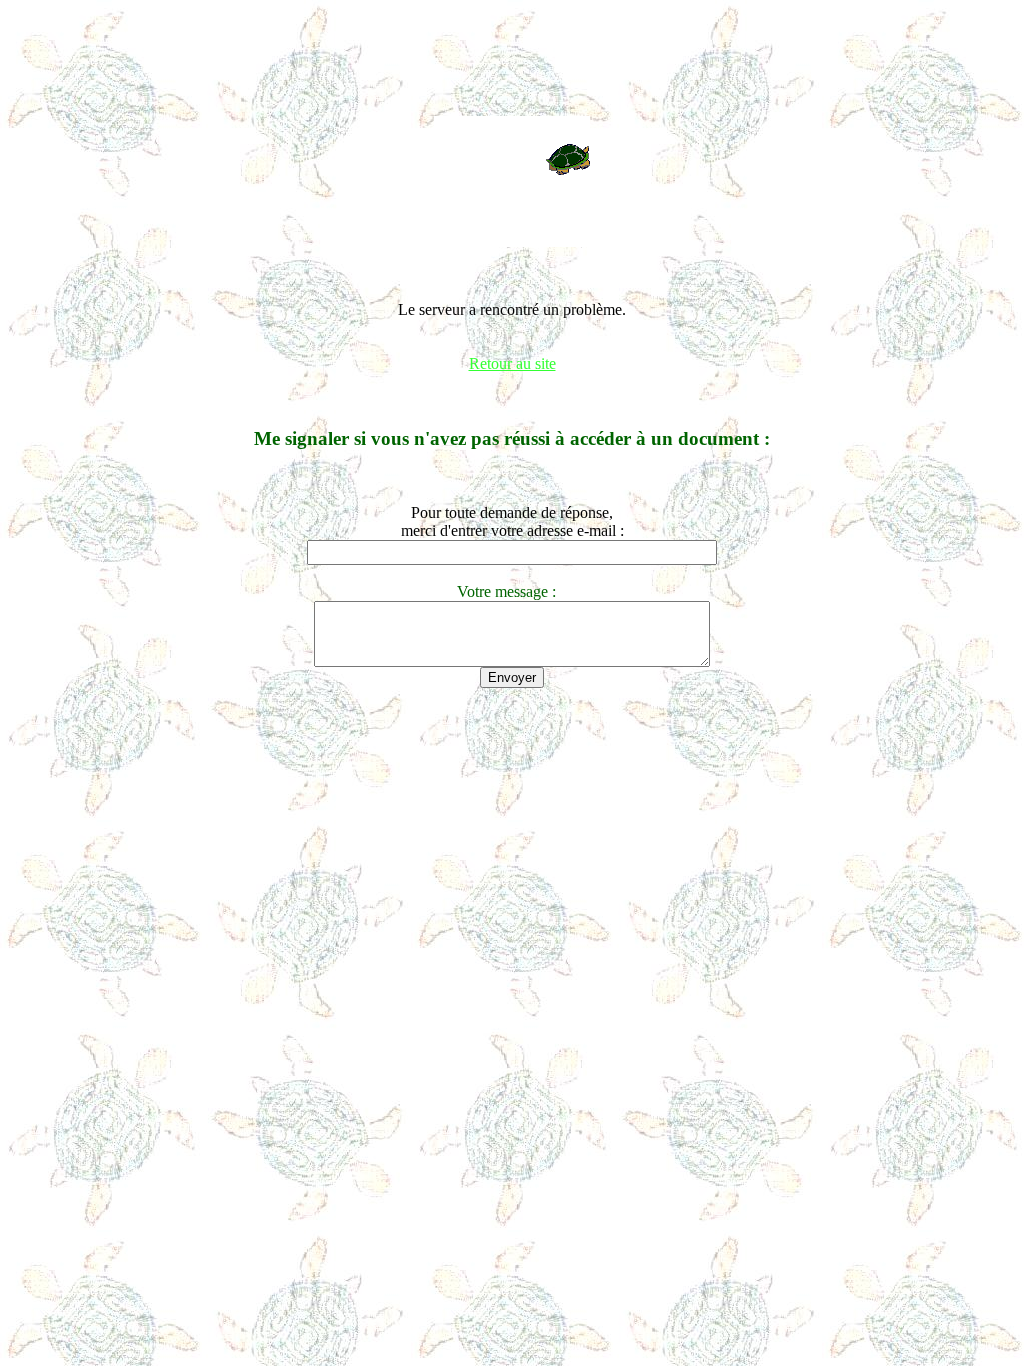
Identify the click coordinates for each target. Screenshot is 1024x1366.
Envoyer (512, 677)
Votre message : (512, 591)
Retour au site (512, 363)
